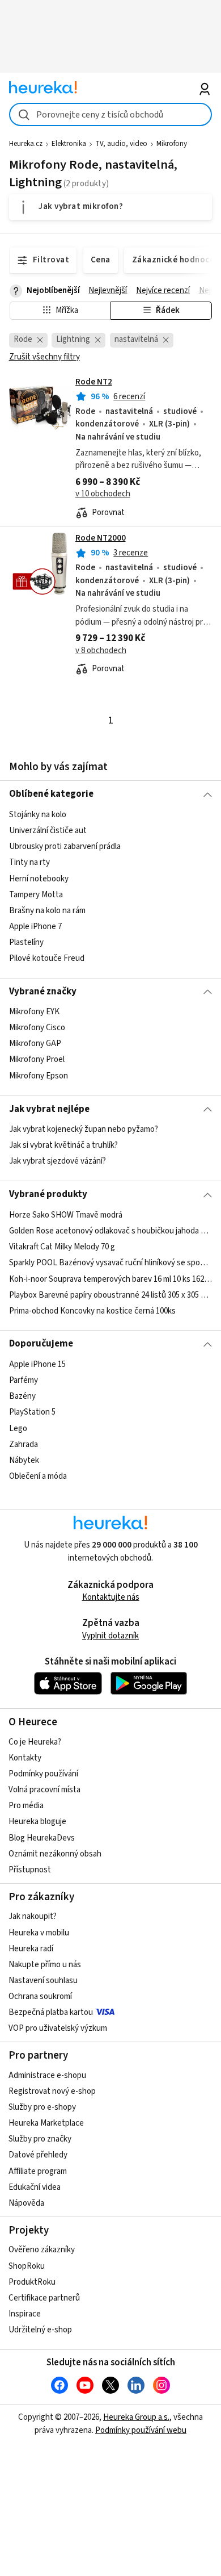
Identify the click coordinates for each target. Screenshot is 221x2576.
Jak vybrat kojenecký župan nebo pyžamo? (84, 1129)
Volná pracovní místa (44, 1790)
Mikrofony (172, 144)
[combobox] (111, 114)
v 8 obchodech (101, 651)
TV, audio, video (121, 144)
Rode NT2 (94, 382)
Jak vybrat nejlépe (49, 1109)
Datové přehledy (38, 2155)
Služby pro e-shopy (42, 2107)
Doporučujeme (41, 1344)
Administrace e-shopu (47, 2075)
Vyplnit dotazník (110, 1636)
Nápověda (26, 2203)
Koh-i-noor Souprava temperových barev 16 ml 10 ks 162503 (111, 1279)
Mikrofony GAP (35, 1044)
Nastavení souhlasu (43, 1981)
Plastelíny (26, 942)
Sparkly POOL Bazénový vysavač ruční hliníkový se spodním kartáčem (111, 1263)
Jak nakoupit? (33, 1916)
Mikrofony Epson (39, 1076)
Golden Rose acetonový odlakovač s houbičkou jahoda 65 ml (111, 1231)
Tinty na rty (29, 862)
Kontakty (25, 1758)
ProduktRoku (32, 2282)
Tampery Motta (36, 894)
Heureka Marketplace (46, 2123)
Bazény (22, 1396)
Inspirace (25, 2314)
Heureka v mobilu (39, 1933)
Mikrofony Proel (37, 1060)
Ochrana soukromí (40, 1996)
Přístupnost (30, 1870)
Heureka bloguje (37, 1822)
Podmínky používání (43, 1774)
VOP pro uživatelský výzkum (58, 2028)
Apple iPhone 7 (35, 927)
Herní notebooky (39, 878)
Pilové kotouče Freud (47, 958)
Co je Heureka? (35, 1742)
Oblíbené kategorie (51, 794)
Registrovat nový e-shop (52, 2091)
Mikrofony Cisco (37, 1028)
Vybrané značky (43, 992)
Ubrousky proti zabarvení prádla (65, 846)
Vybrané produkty (48, 1194)
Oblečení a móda (38, 1476)
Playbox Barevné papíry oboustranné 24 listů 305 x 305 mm (111, 1295)
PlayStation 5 (32, 1412)
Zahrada (24, 1444)
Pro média (26, 1806)
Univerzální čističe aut (48, 831)
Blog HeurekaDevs (42, 1838)
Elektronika (69, 144)
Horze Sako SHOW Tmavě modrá (66, 1215)
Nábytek (24, 1460)
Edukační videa (35, 2187)
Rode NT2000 (101, 538)
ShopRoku (27, 2266)
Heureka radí (31, 1949)
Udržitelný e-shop (40, 2330)
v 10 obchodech (103, 494)
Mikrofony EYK (34, 1012)
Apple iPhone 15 (37, 1364)
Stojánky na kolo (38, 815)
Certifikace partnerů (44, 2298)
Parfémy (24, 1380)
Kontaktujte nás (111, 1597)
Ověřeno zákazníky (42, 2250)
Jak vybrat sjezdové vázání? (58, 1161)
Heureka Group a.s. (136, 2417)
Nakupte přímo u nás (45, 1965)
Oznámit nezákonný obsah (55, 1854)
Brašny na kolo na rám (47, 911)
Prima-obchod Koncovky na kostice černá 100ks (92, 1310)
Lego (18, 1428)
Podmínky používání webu (141, 2430)
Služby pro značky (40, 2139)
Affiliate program (38, 2171)
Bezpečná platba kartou (51, 2012)
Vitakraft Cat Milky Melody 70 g (62, 1247)
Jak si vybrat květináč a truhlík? (63, 1145)
